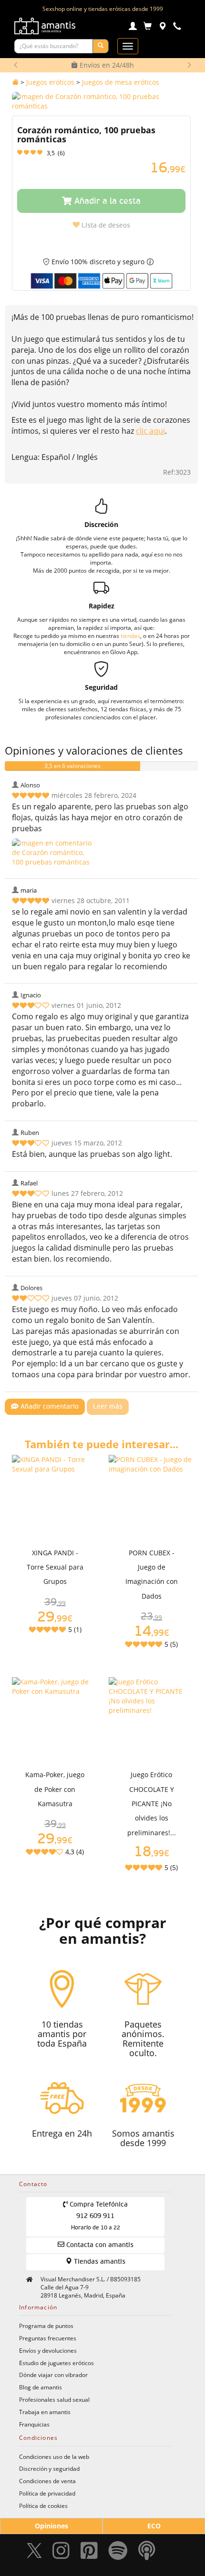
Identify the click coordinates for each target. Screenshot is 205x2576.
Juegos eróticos (50, 82)
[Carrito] (148, 27)
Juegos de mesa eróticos (121, 82)
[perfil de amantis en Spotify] (118, 2553)
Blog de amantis (41, 2387)
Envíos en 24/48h (106, 65)
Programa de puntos (46, 2326)
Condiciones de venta (47, 2481)
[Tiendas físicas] (162, 27)
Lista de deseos (105, 226)
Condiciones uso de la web (54, 2457)
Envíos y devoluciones (48, 2350)
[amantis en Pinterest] (89, 2553)
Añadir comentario (49, 1407)
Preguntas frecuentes (48, 2338)
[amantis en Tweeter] (35, 2553)
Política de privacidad (47, 2493)
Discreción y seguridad (49, 2468)
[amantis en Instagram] (61, 2553)
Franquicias (34, 2424)
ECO (154, 2526)
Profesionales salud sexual (54, 2399)
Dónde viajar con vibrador (53, 2375)
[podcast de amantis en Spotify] (147, 2553)
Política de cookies (43, 2506)
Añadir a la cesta (106, 201)
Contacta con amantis (99, 2245)
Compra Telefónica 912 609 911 (98, 2216)
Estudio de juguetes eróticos (56, 2363)
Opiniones (51, 2526)
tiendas (130, 636)
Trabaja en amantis (45, 2412)
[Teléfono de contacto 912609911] (177, 27)
